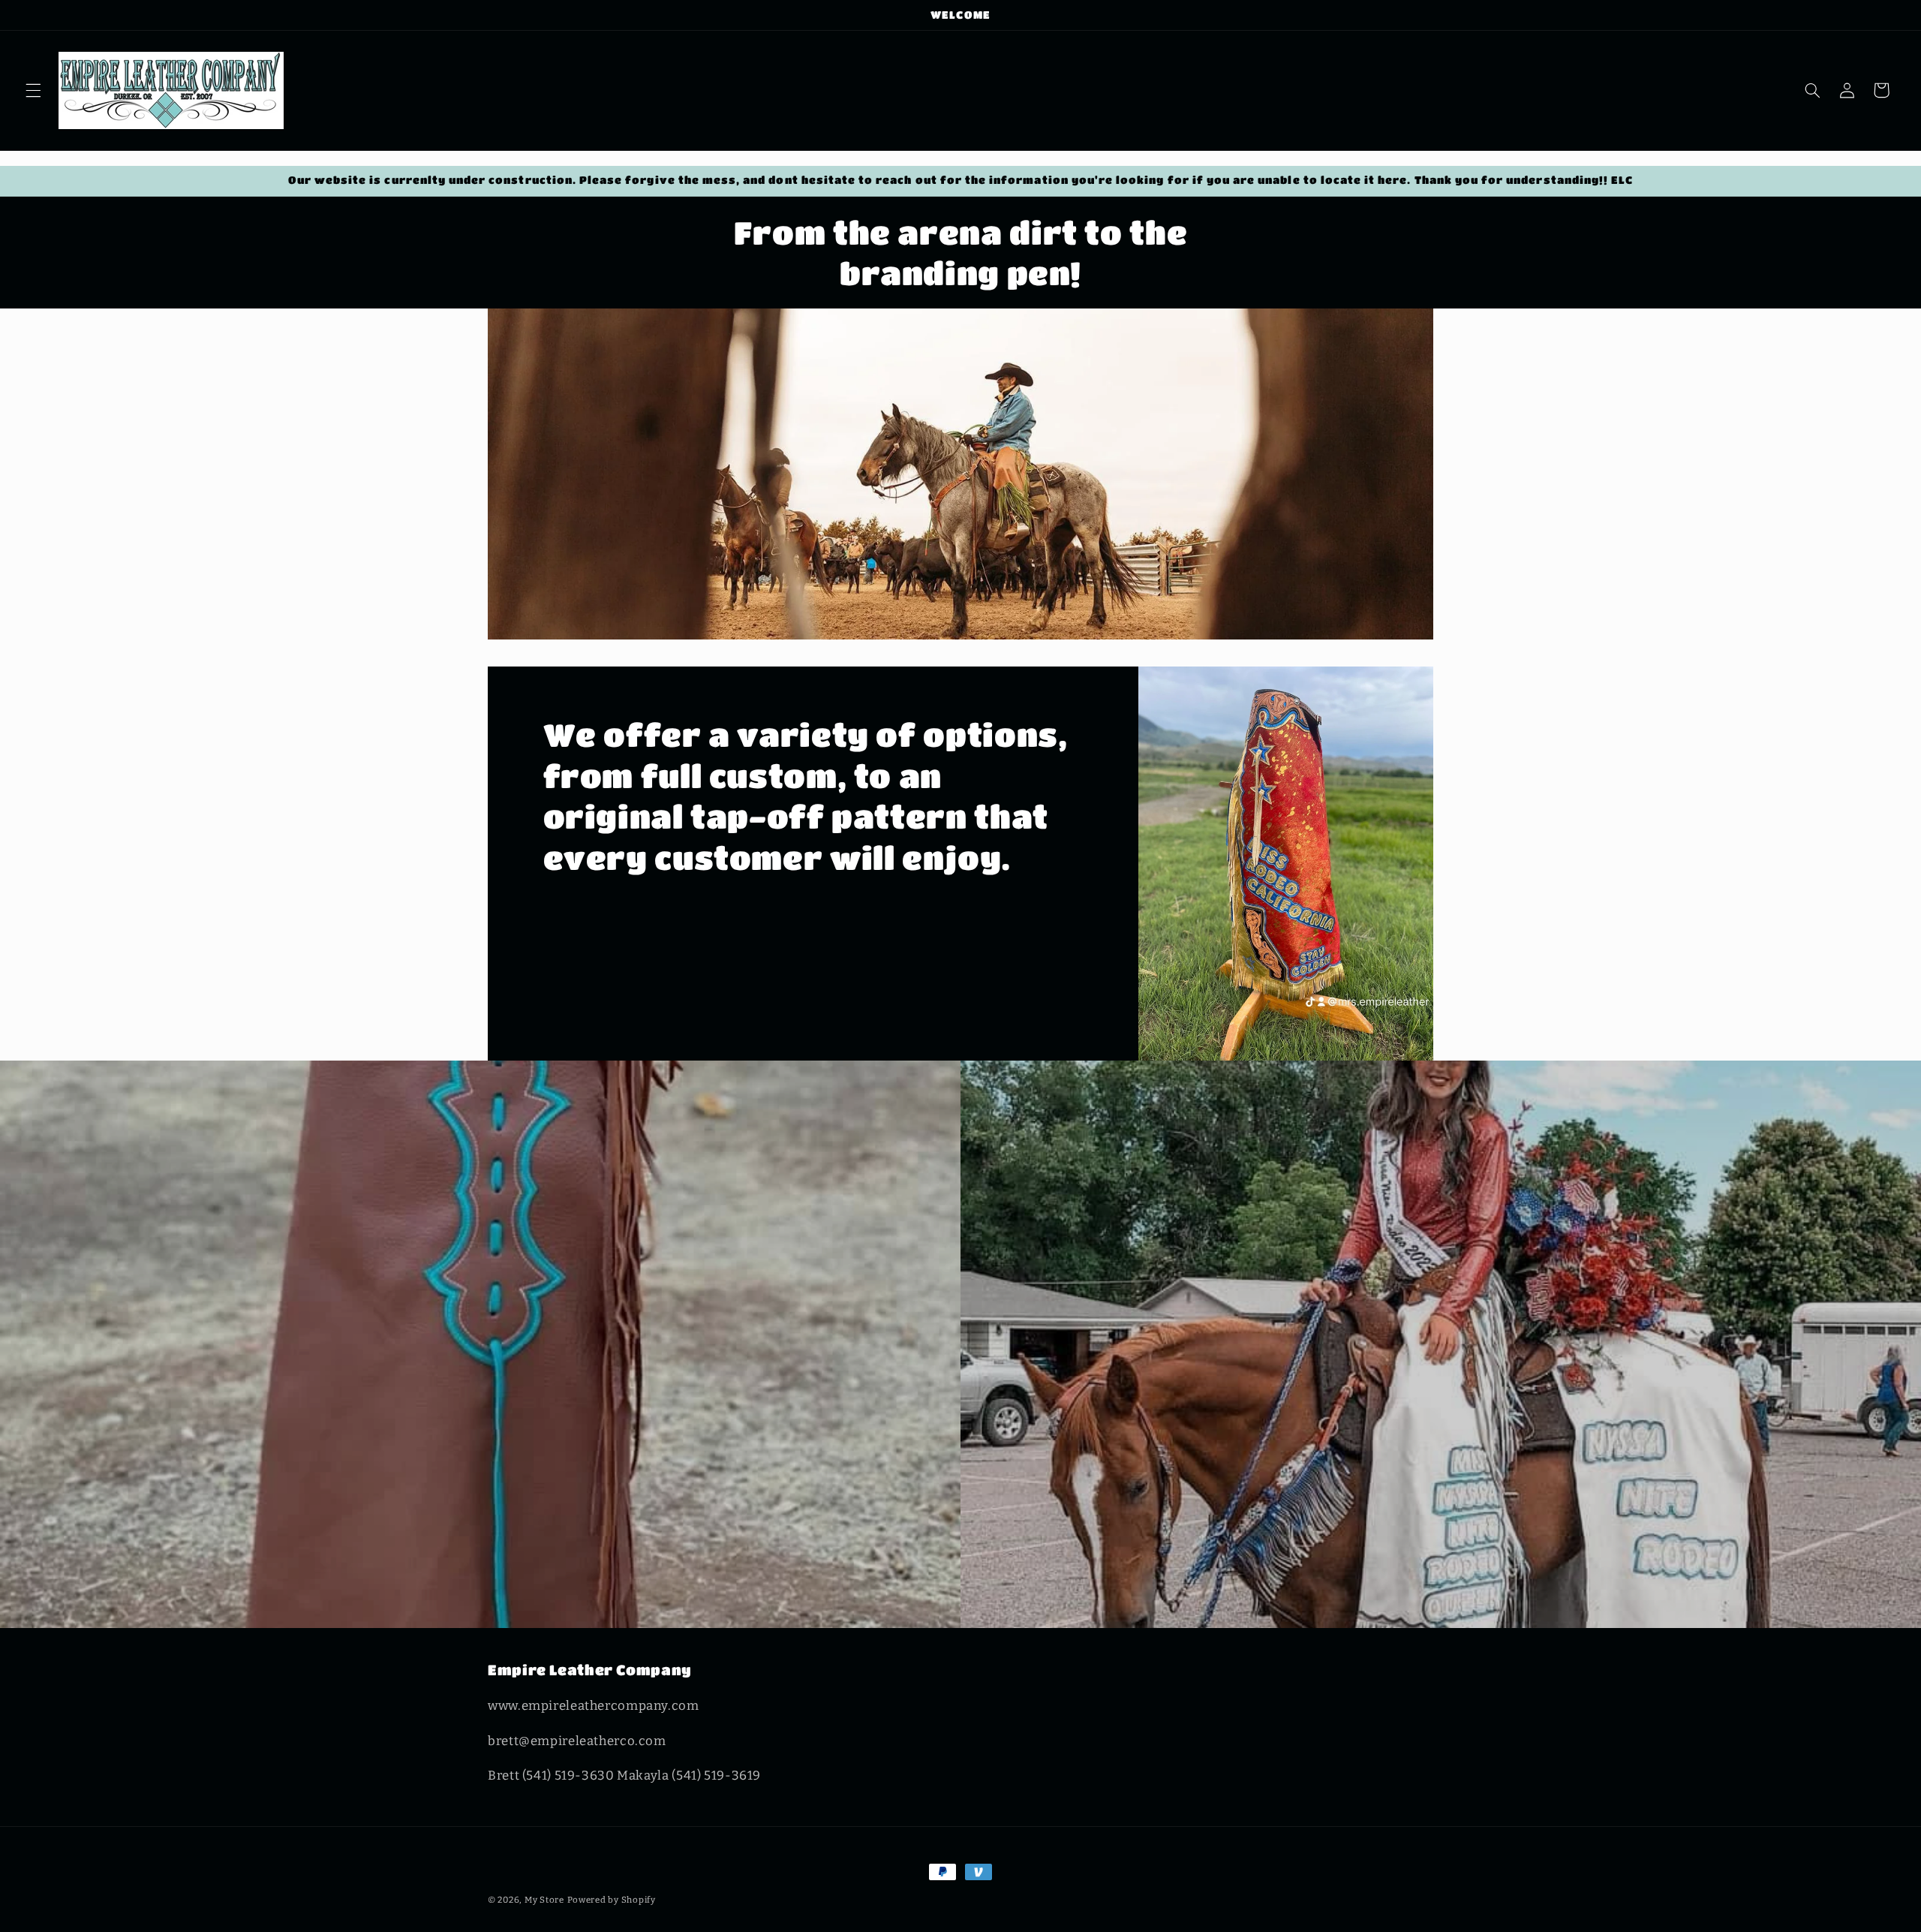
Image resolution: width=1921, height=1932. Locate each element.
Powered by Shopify (612, 1900)
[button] (33, 90)
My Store (544, 1900)
